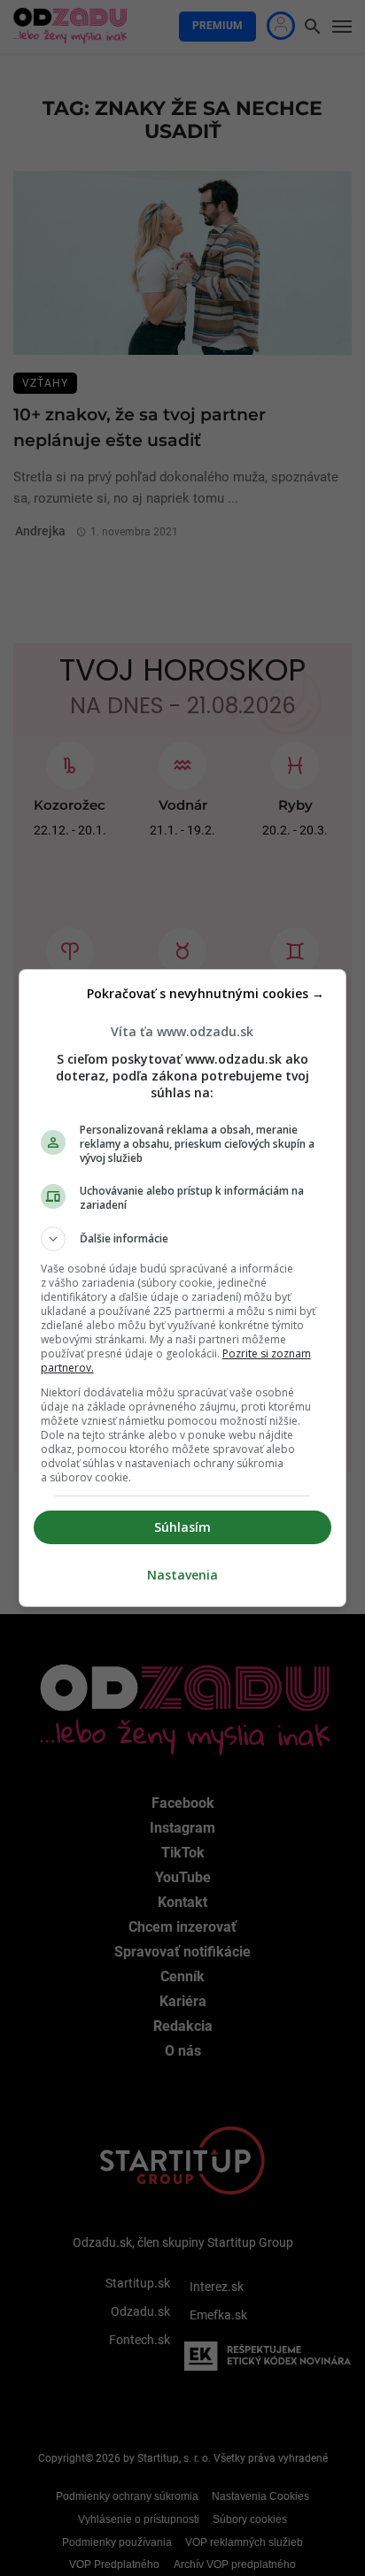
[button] (183, 1239)
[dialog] (183, 1288)
